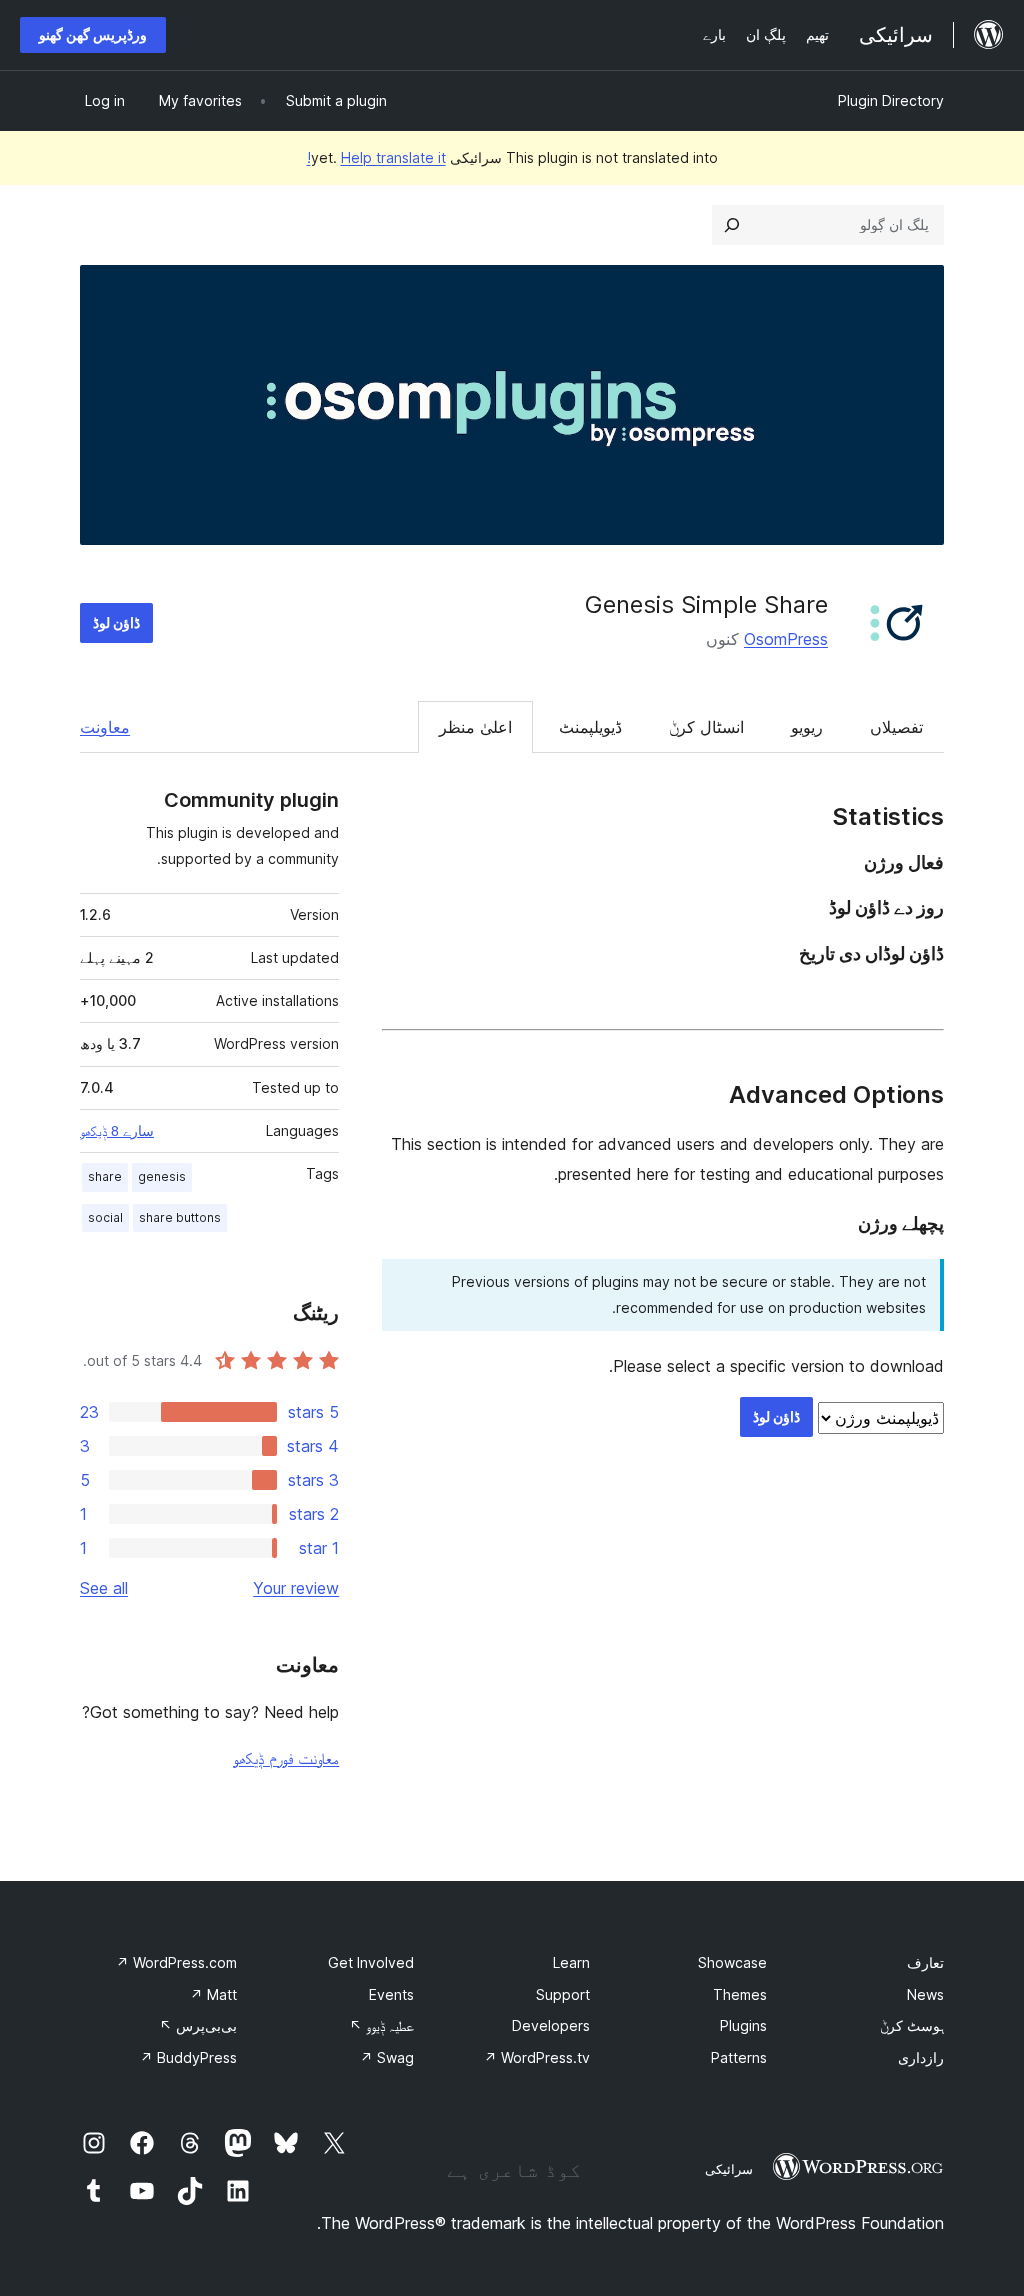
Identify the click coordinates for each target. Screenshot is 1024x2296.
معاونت (105, 727)
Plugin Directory (891, 100)
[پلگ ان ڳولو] (732, 225)
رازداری (921, 2057)
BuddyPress (188, 2057)
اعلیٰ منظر (475, 727)
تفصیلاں (896, 727)
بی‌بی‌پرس (198, 2025)
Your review (296, 1588)
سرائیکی (729, 2169)
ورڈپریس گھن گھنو (93, 34)
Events (391, 1994)
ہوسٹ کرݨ (912, 2025)
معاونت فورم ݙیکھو (286, 1758)
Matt (213, 1994)
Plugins (743, 2025)
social (105, 1217)
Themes (740, 1994)
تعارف (925, 1962)
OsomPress (786, 639)
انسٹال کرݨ (706, 727)
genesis (162, 1176)
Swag (387, 2057)
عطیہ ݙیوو (381, 2025)
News (925, 1994)
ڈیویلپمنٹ (590, 727)
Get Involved (371, 1962)
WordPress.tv (537, 2057)
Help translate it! (376, 157)
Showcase (732, 1962)
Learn (571, 1962)
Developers (551, 2025)
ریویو (807, 727)
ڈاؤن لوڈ (116, 622)
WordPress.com (176, 1962)
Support (563, 1994)
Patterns (739, 2057)
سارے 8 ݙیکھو (117, 1131)
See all (104, 1588)
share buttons (180, 1217)
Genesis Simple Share (706, 604)
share (105, 1176)
